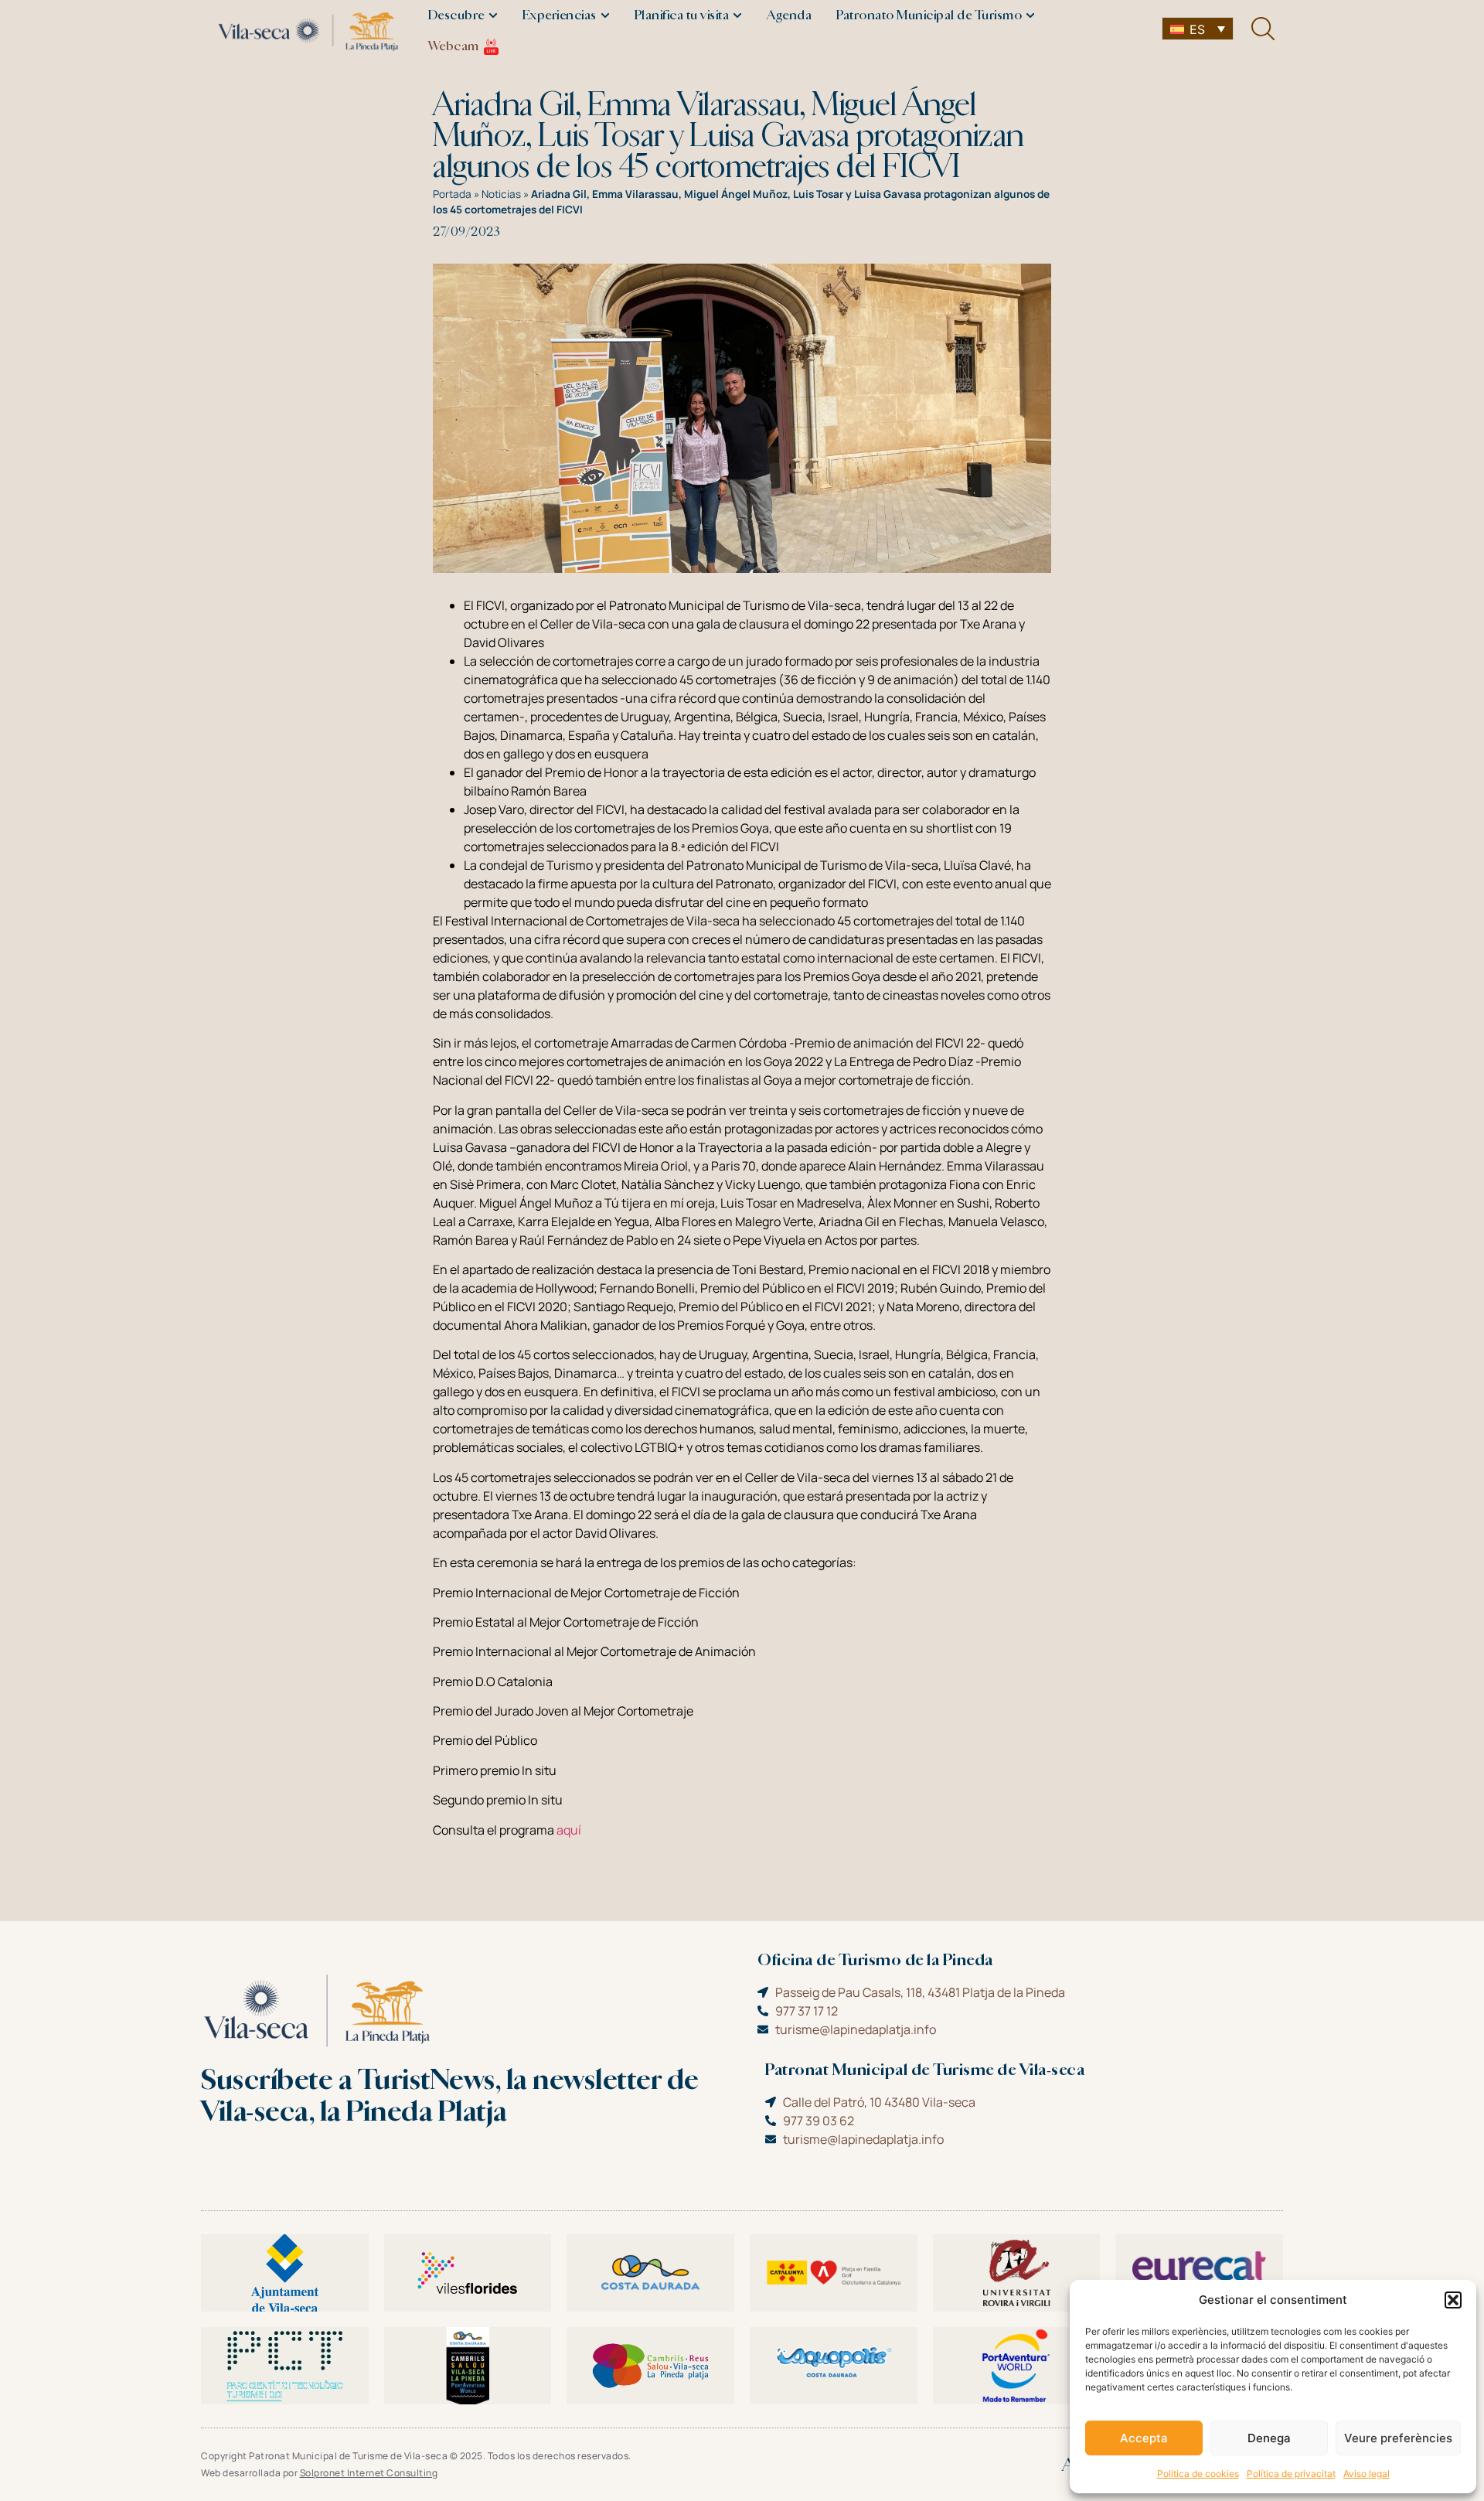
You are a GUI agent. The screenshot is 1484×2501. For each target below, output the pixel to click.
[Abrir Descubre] (493, 15)
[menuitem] (1198, 29)
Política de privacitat (1291, 2474)
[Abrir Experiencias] (605, 15)
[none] (1198, 29)
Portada (452, 194)
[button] (1453, 2300)
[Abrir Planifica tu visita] (737, 15)
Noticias (501, 194)
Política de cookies (1198, 2474)
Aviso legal (1367, 2474)
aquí (569, 1830)
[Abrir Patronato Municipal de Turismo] (1030, 15)
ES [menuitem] (1197, 29)
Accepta (1144, 2438)
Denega (1269, 2438)
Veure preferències (1398, 2438)
